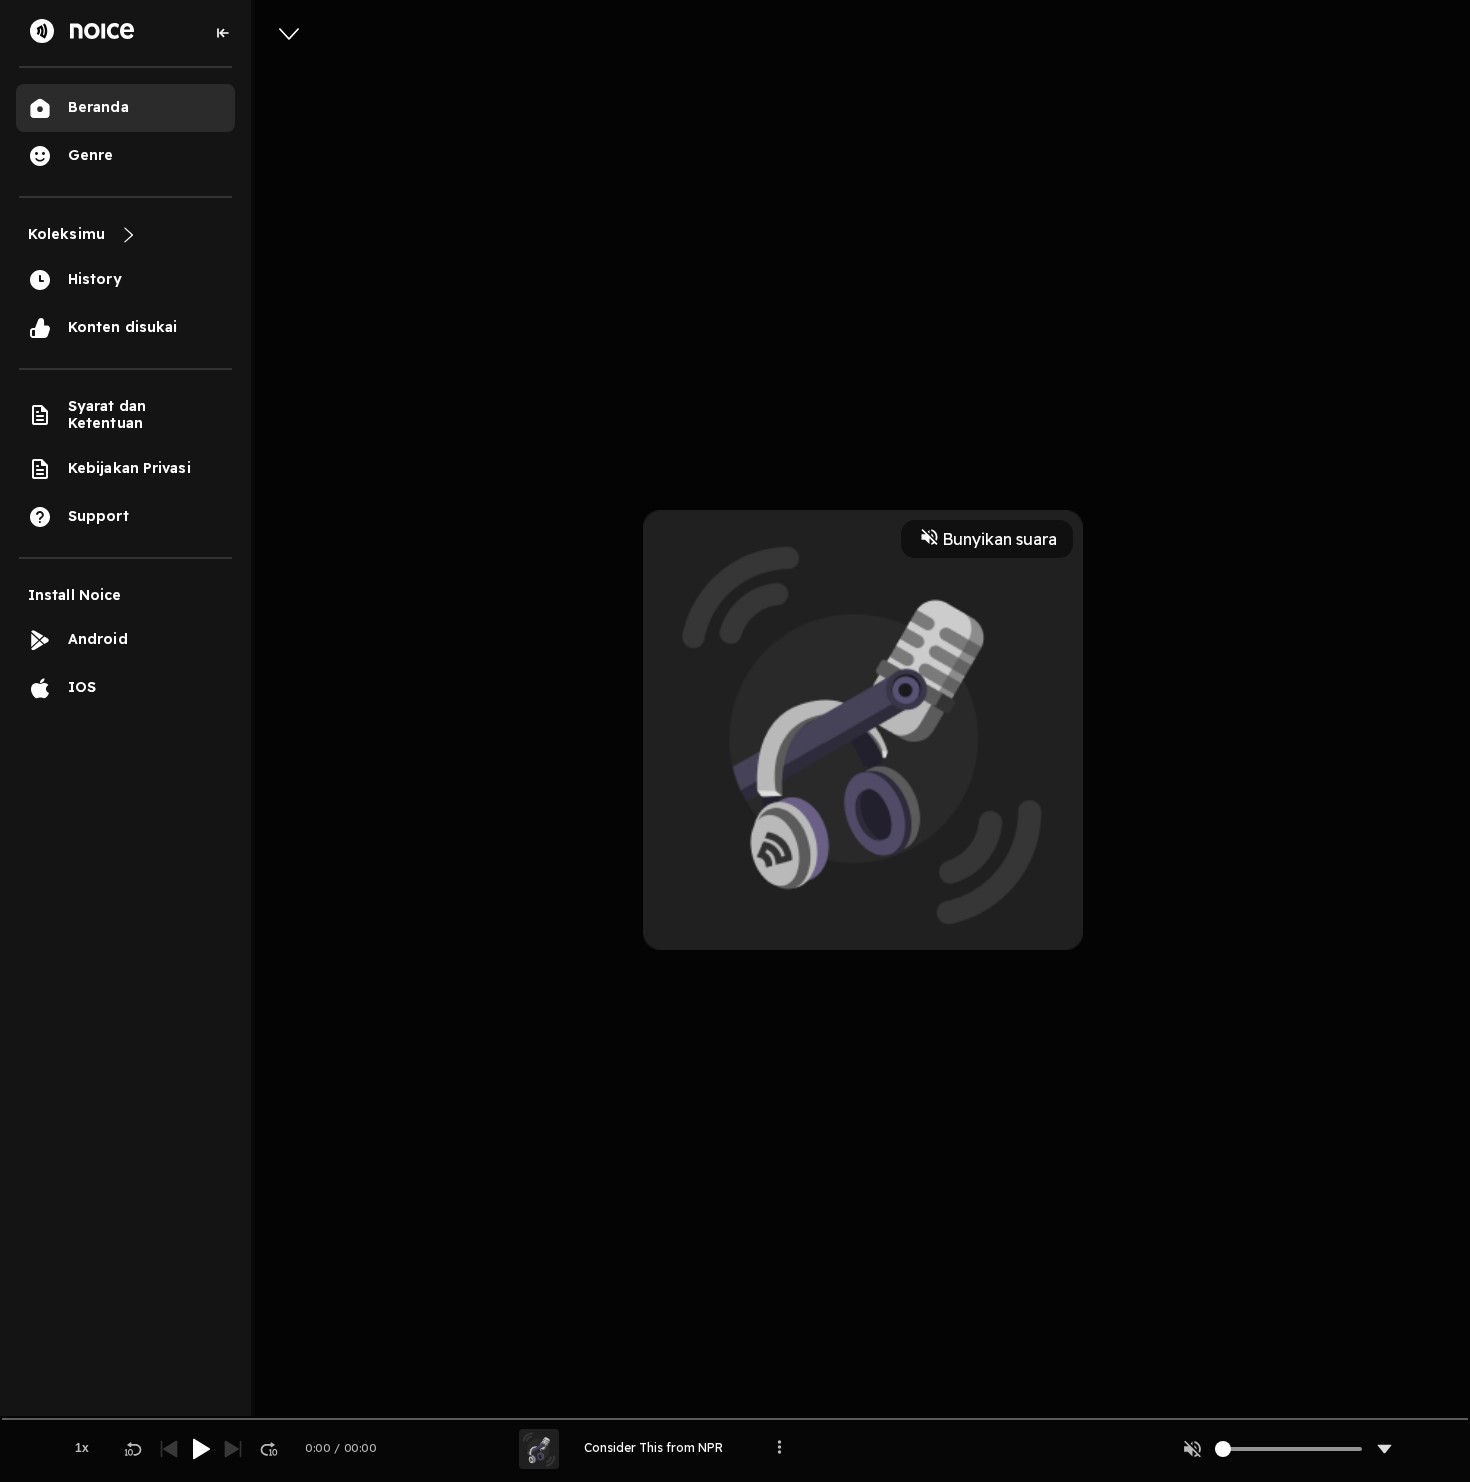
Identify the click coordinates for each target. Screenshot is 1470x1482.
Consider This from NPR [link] (653, 1447)
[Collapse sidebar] (223, 33)
